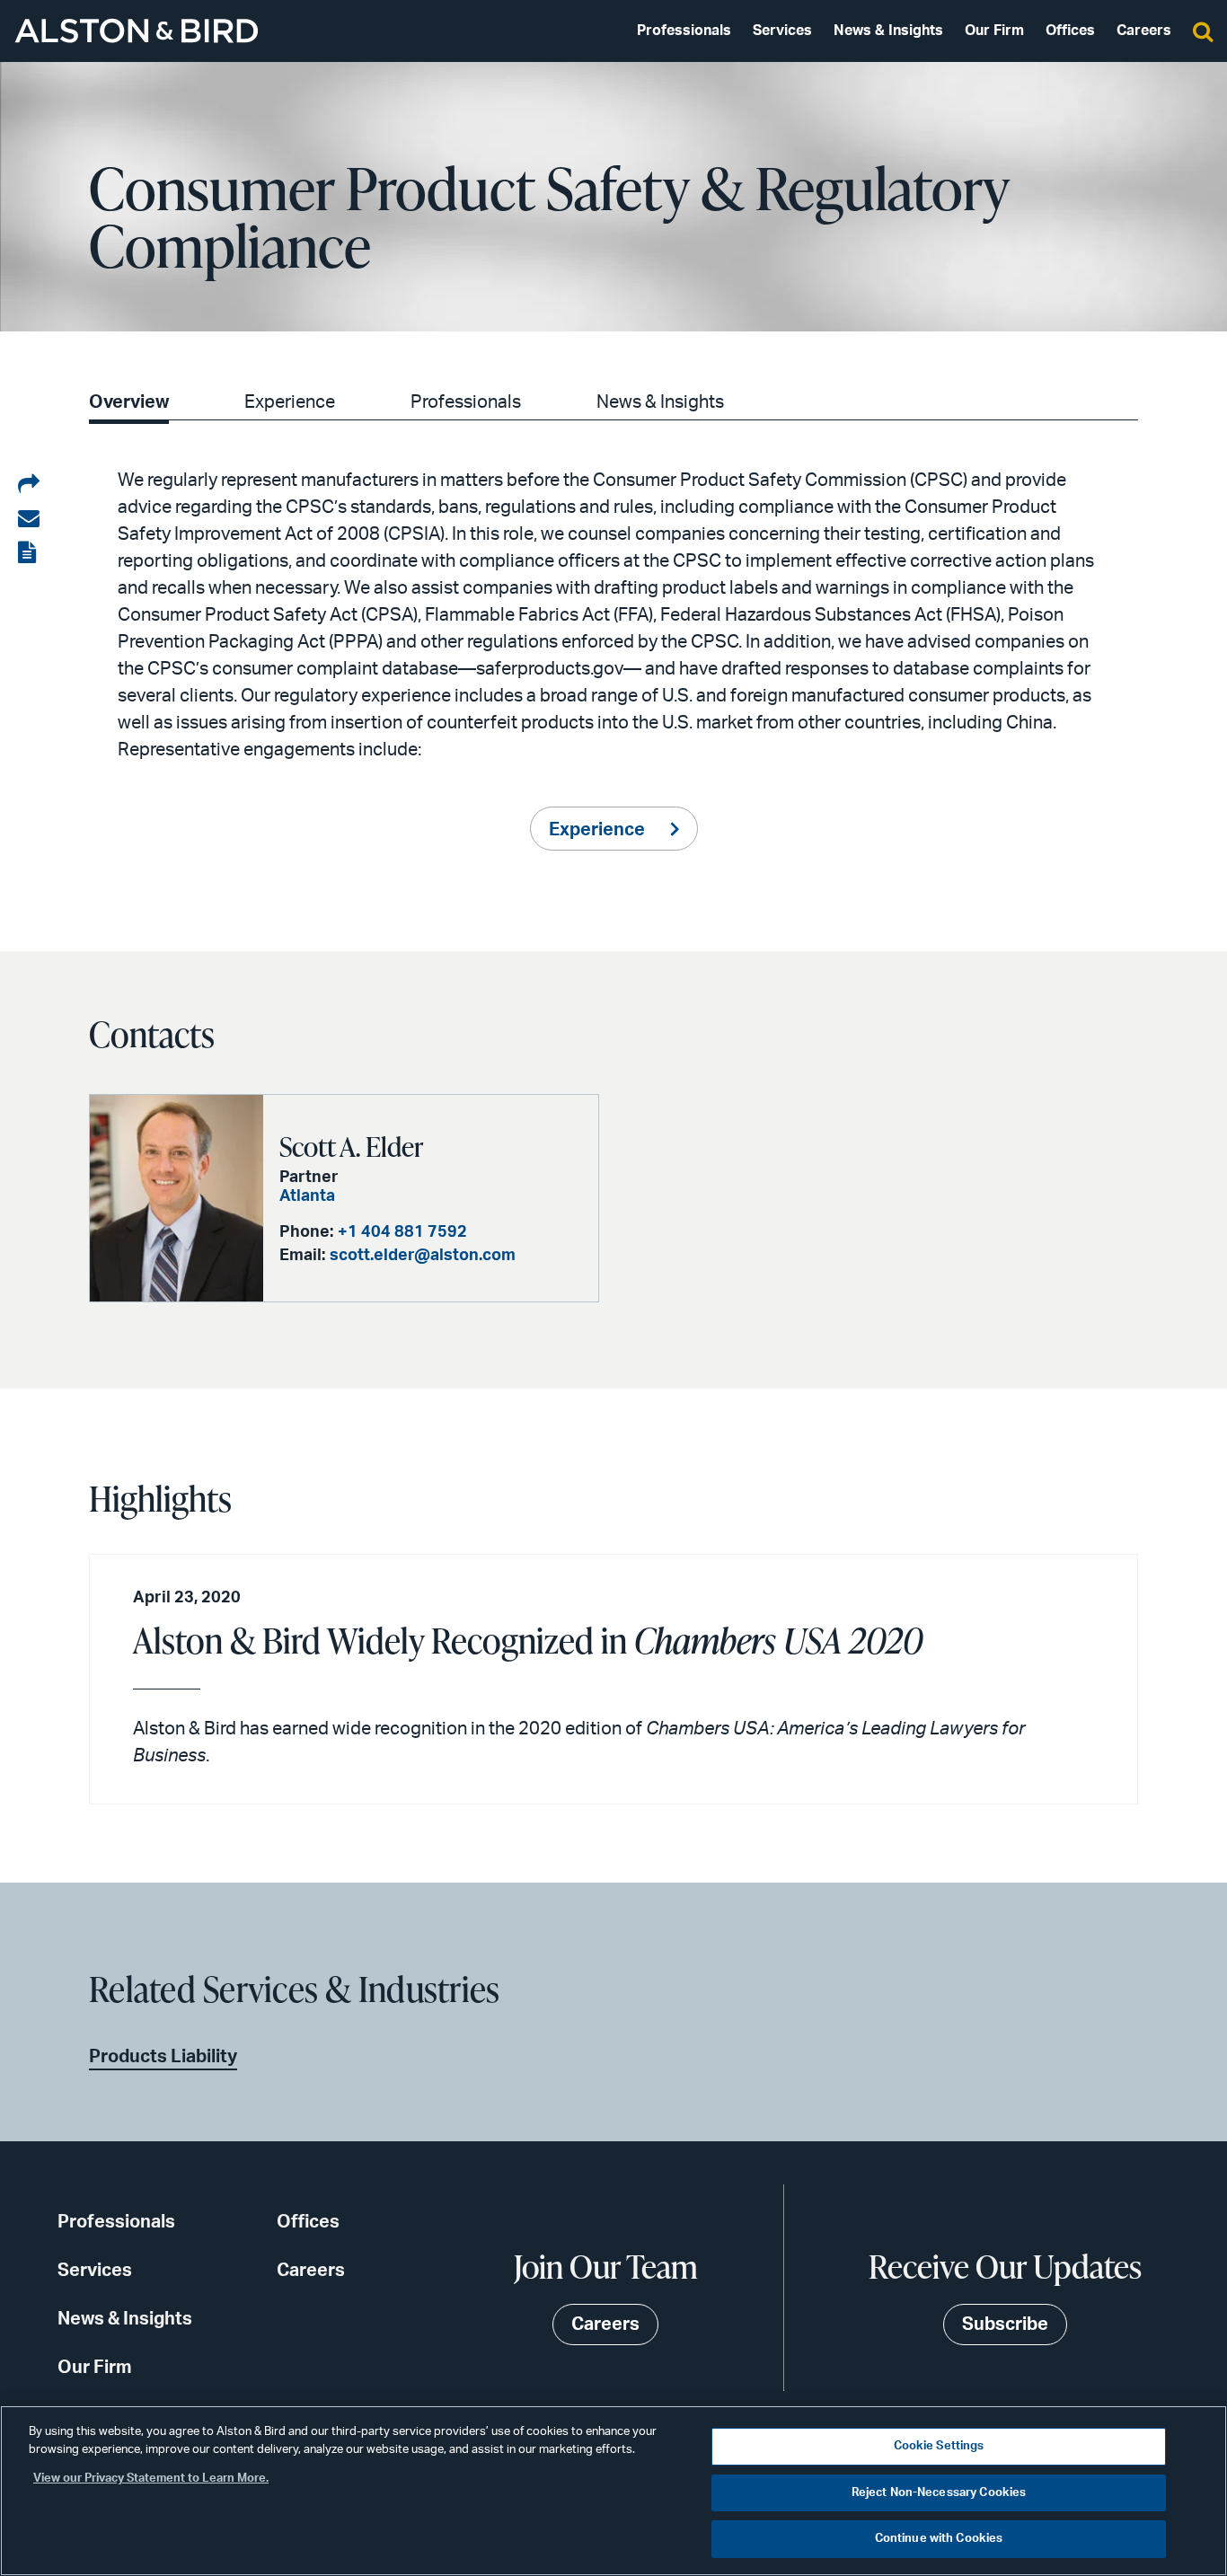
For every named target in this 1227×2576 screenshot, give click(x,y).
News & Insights (888, 31)
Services (782, 31)
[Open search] (1203, 31)
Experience (290, 402)
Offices (1070, 31)
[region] (613, 2491)
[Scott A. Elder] (177, 1198)
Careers (1144, 31)
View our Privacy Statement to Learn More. (151, 2479)
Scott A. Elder (351, 1146)
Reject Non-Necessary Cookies (939, 2493)
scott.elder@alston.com (423, 1256)
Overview (129, 402)
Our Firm (994, 31)
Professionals (684, 31)
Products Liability (163, 2057)
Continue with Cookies (939, 2539)
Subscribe (1005, 2325)
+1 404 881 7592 (402, 1232)
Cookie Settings (939, 2446)
